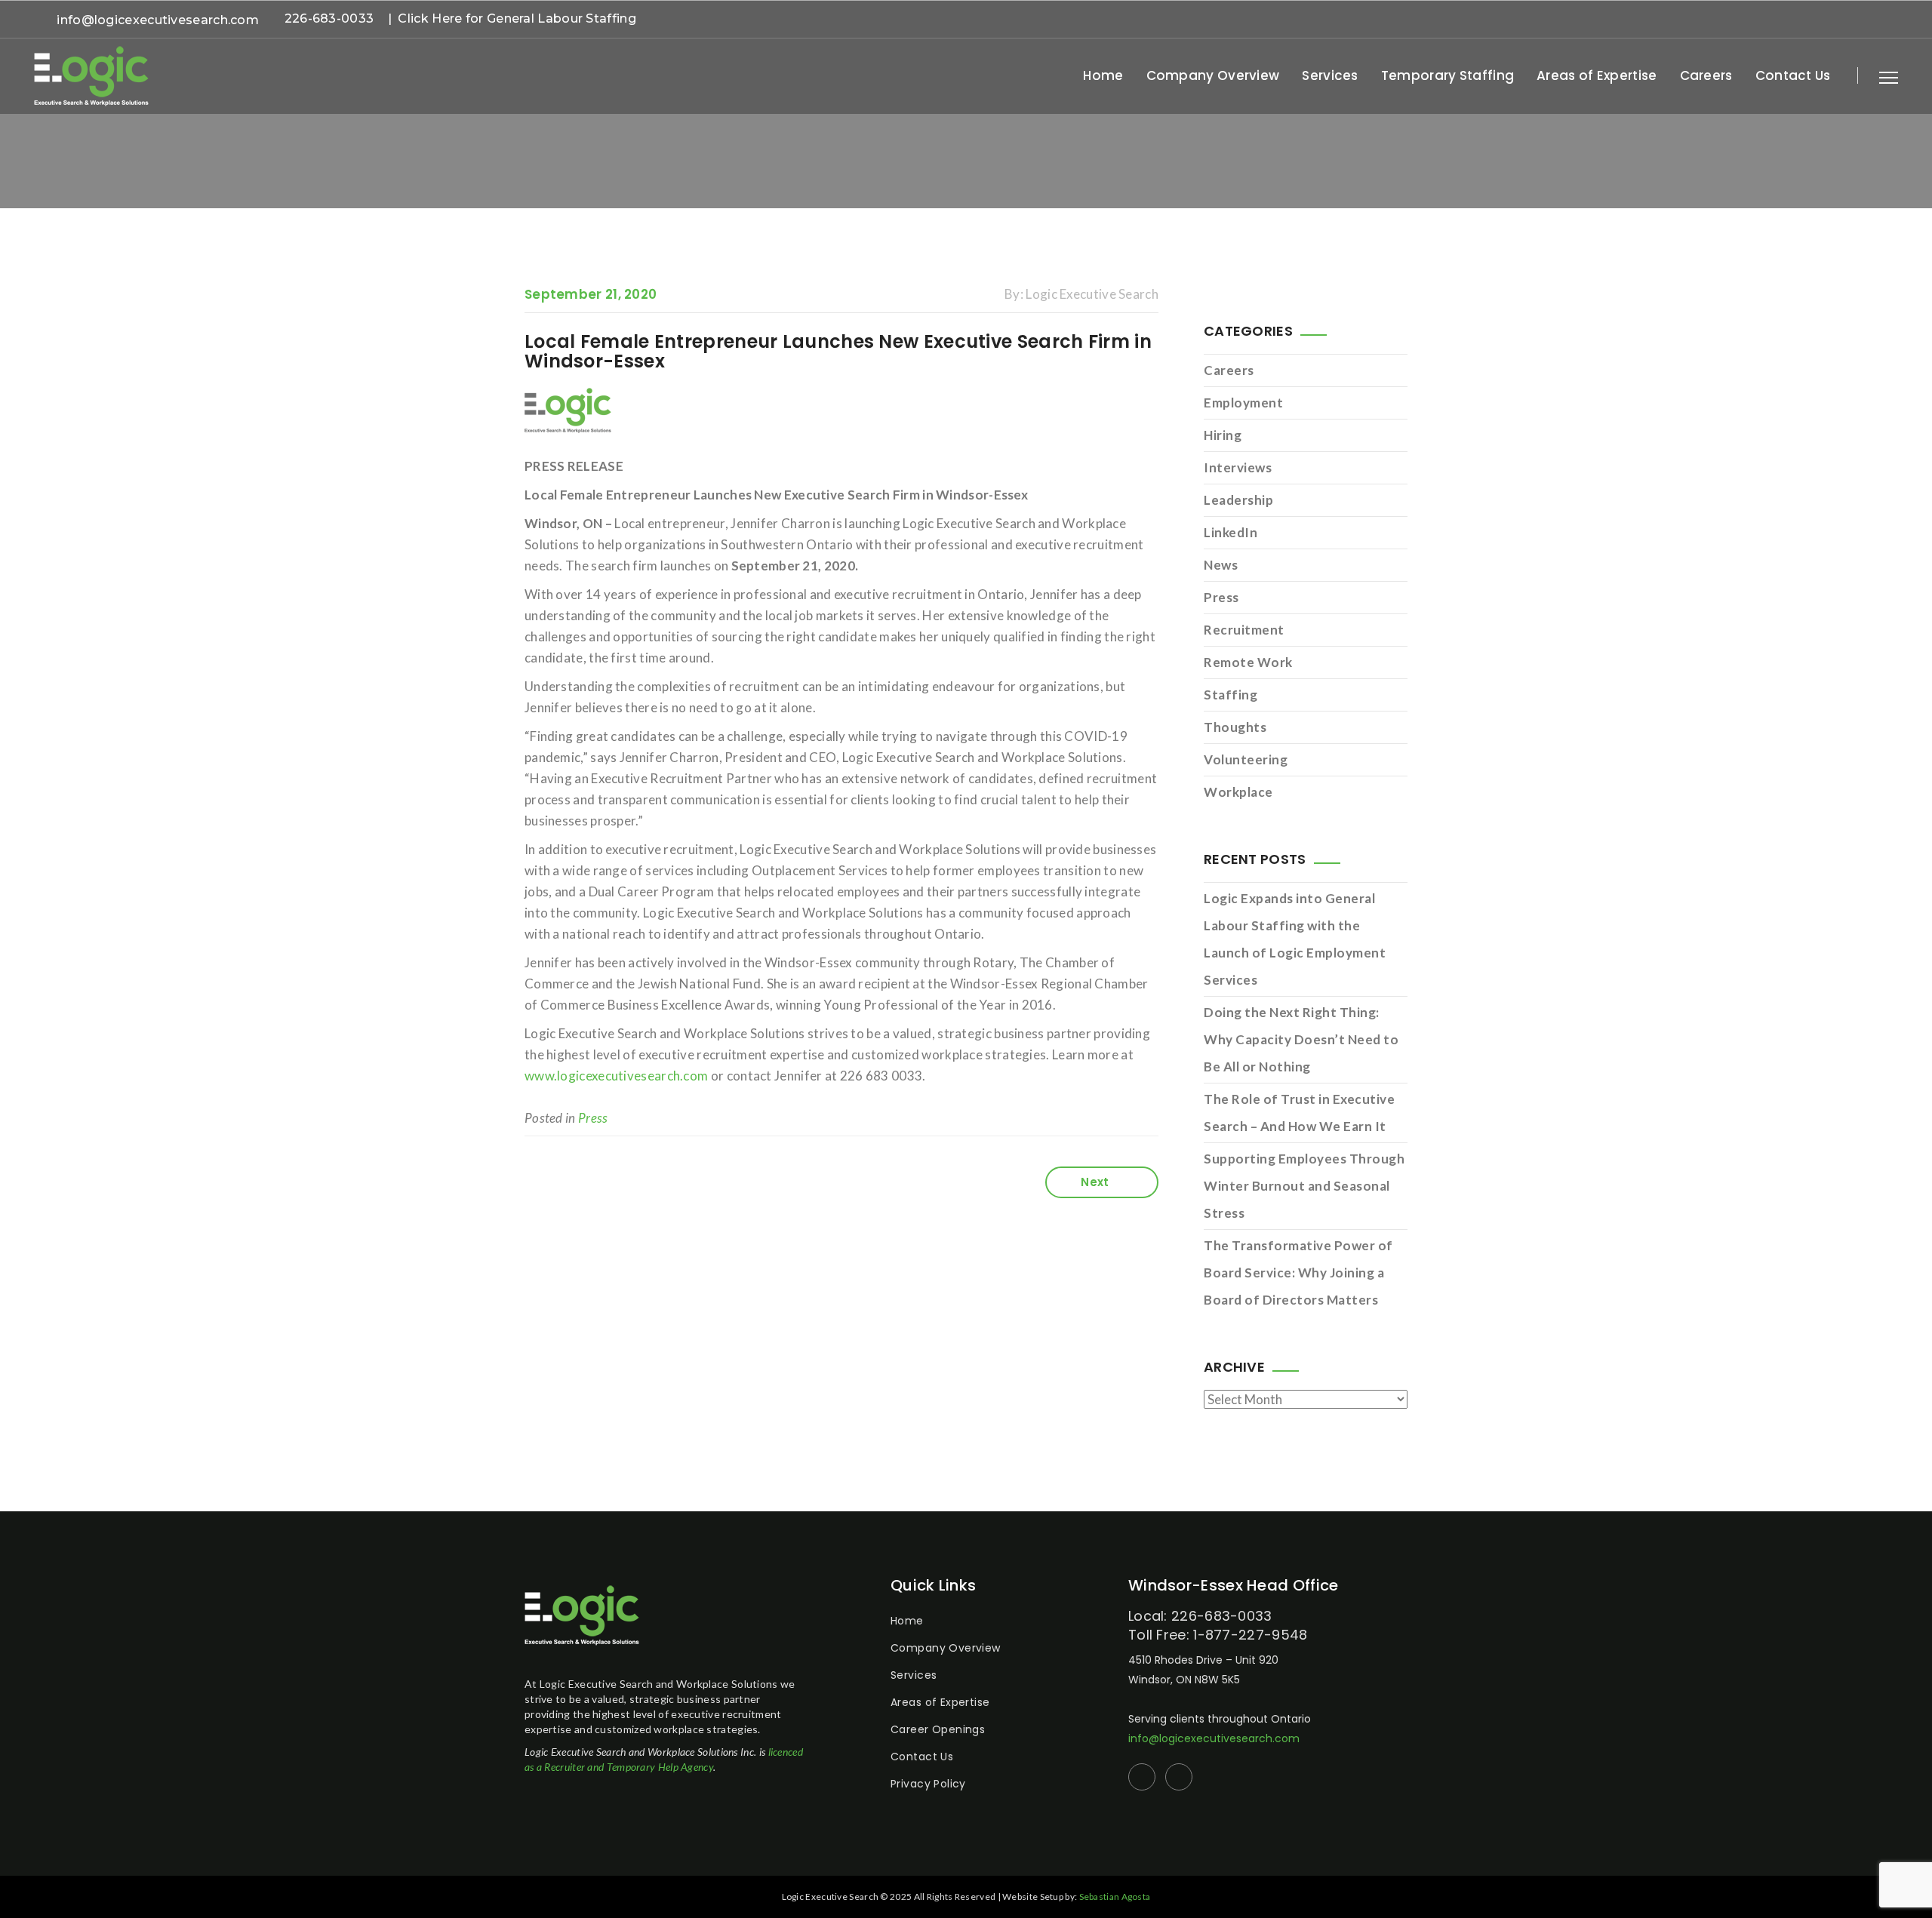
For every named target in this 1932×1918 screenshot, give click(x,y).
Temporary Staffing (1447, 75)
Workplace (1238, 792)
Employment (1243, 403)
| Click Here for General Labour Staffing (512, 18)
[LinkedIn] (1894, 21)
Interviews (1238, 467)
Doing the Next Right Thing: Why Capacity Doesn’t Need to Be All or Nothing (1301, 1039)
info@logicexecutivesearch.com (158, 20)
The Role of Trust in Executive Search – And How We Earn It (1299, 1113)
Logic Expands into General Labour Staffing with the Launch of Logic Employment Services (1295, 939)
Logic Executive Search (1092, 294)
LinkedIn (1231, 532)
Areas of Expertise (1597, 75)
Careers (1706, 75)
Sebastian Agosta (1115, 1896)
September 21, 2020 (591, 294)
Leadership (1238, 500)
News (1221, 565)
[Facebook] (1870, 21)
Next (1095, 1182)
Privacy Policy (928, 1784)
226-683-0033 (329, 18)
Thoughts (1235, 727)
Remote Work (1248, 662)
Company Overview (1213, 75)
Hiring (1223, 435)
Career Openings (938, 1729)
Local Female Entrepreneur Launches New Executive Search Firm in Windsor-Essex (838, 351)
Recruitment (1244, 630)
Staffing (1231, 695)
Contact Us (1793, 75)
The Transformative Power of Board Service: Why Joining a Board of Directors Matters (1298, 1273)
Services (1330, 75)
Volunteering (1246, 759)
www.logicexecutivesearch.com (616, 1076)
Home (1103, 75)
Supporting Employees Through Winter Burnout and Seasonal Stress (1304, 1186)
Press (593, 1118)
